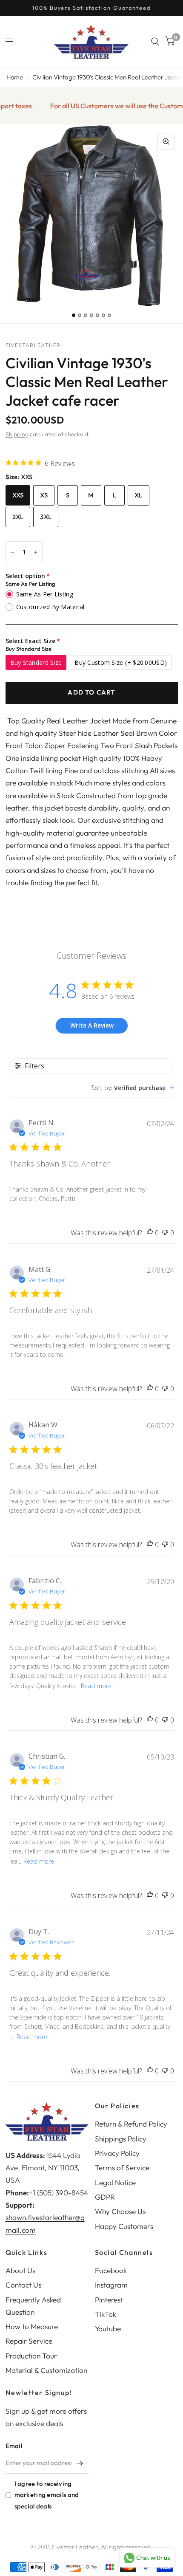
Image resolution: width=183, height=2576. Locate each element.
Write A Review (92, 1025)
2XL (18, 517)
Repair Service (29, 2341)
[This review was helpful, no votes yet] (150, 1233)
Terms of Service (122, 2168)
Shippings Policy (121, 2139)
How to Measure (32, 2326)
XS (44, 495)
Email (14, 2446)
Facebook (111, 2270)
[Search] (155, 42)
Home (15, 77)
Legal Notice (115, 2182)
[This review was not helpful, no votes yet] (165, 1233)
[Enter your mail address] (80, 2463)
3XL (46, 517)
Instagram (111, 2285)
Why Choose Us (120, 2211)
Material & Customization (46, 2370)
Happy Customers (124, 2226)
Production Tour (31, 2356)
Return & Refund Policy (131, 2124)
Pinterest (109, 2300)
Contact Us (23, 2285)
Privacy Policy (117, 2153)
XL (139, 495)
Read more (96, 1686)
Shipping (17, 434)
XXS (18, 495)
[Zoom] (166, 141)
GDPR (105, 2197)
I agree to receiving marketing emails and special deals (47, 2495)
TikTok (106, 2314)
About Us (20, 2270)
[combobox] (133, 1088)
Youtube (108, 2329)
